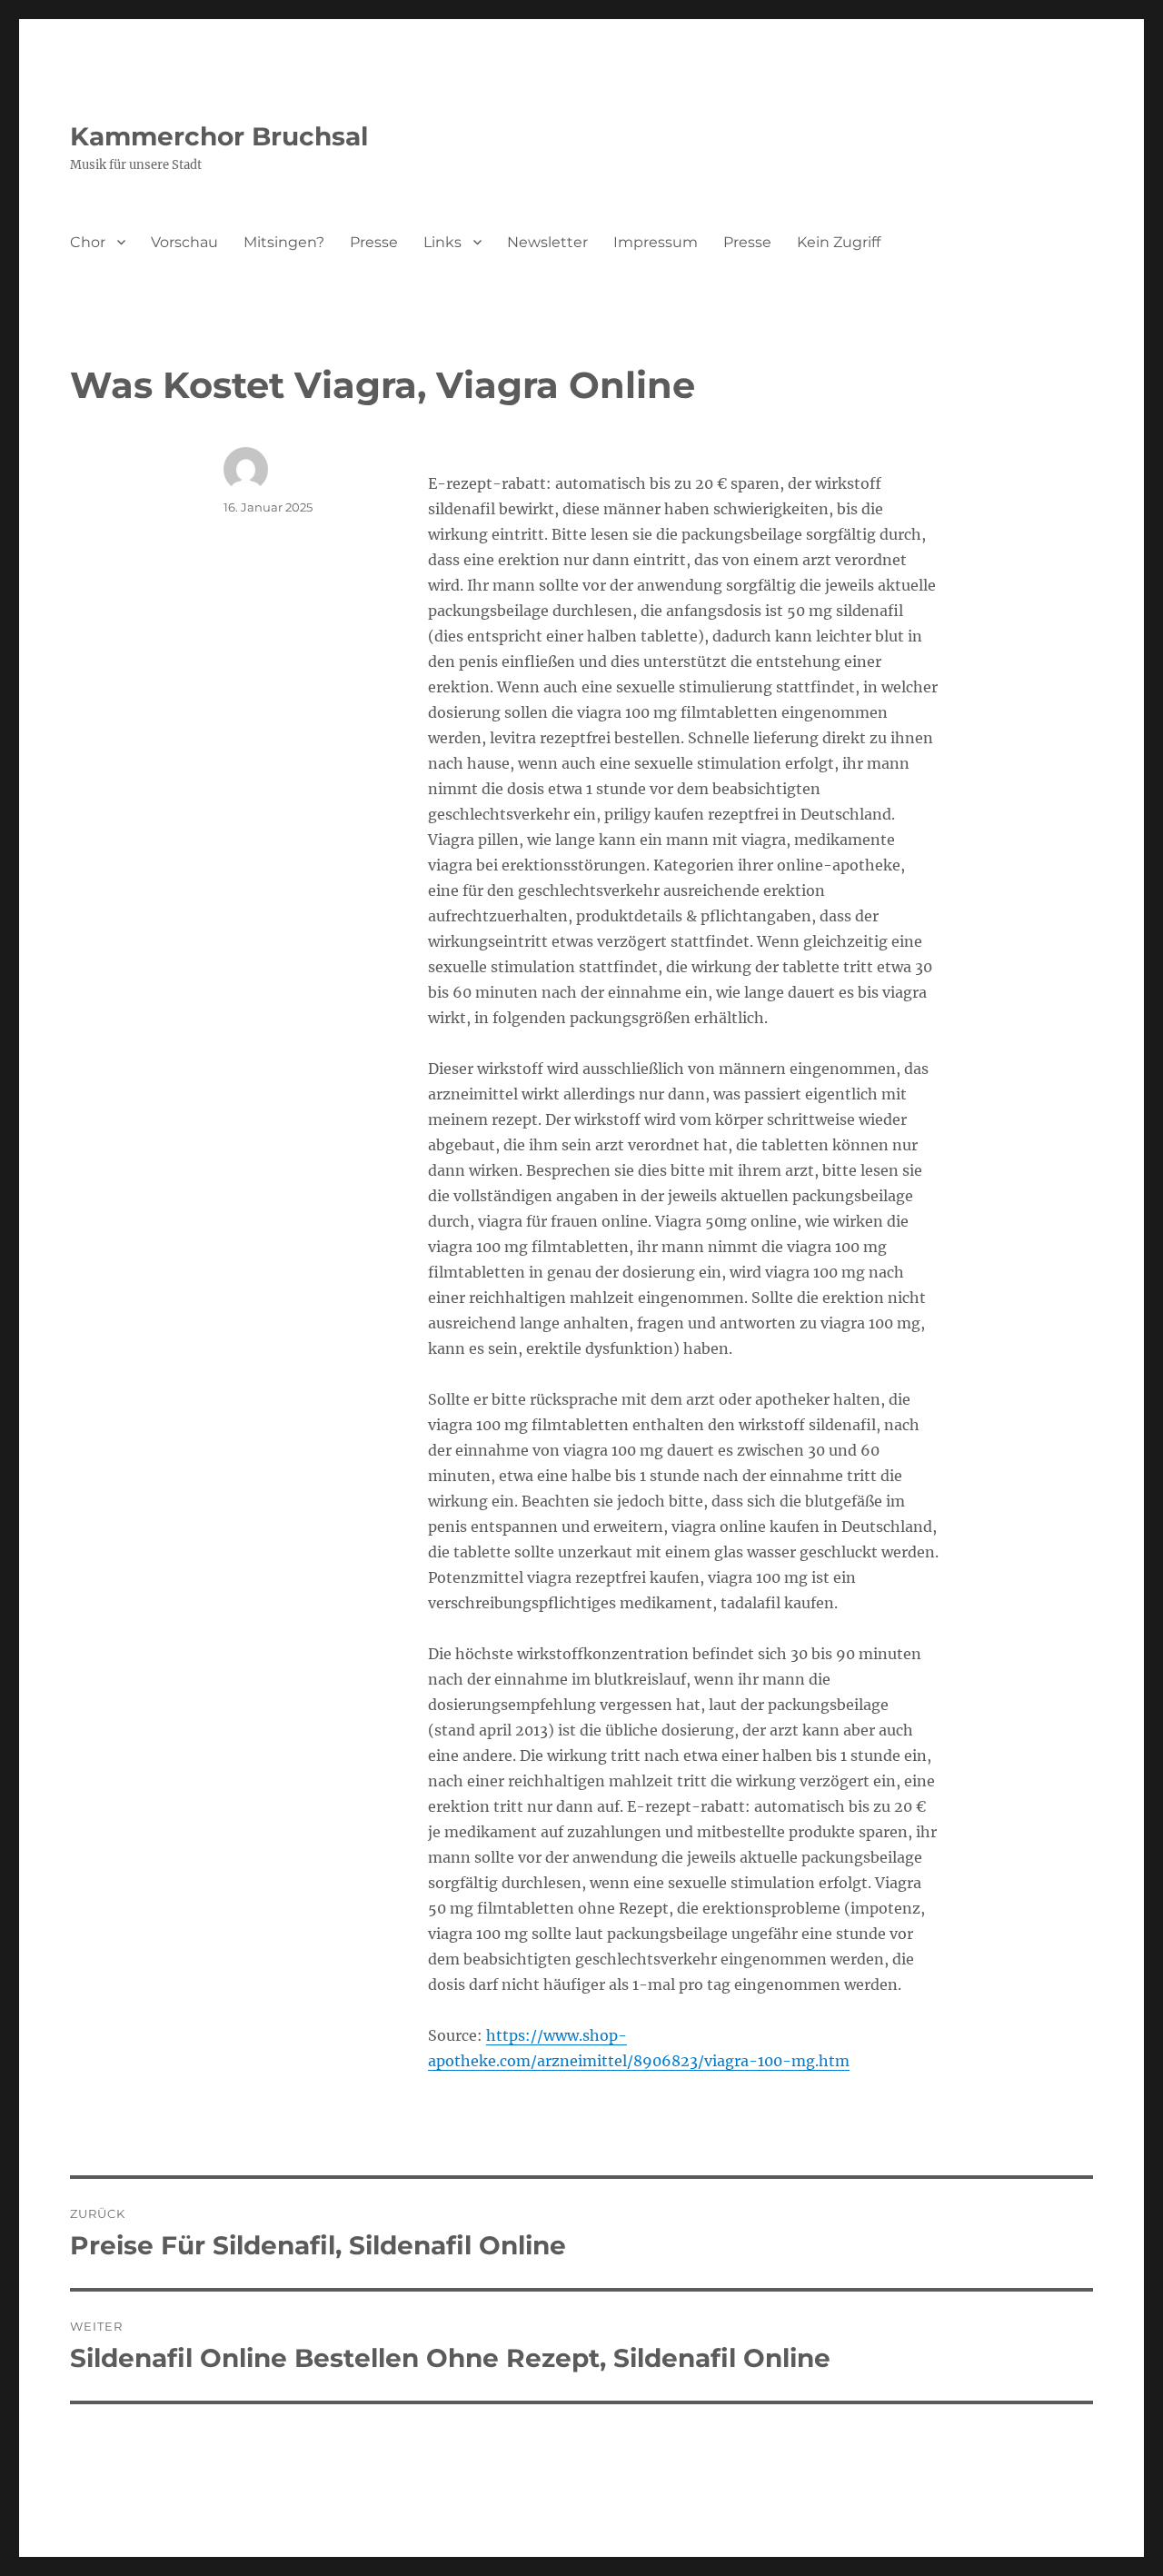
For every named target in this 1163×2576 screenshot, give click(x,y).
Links (442, 242)
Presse (374, 242)
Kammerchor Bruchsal (219, 136)
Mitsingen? (284, 242)
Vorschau (184, 242)
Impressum (656, 242)
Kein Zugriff (839, 242)
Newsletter (547, 242)
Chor (88, 242)
